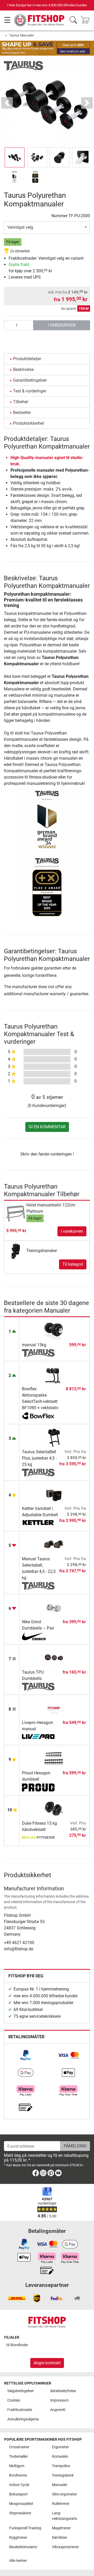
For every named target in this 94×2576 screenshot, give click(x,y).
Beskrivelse (23, 369)
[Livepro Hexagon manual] (54, 1708)
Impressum (59, 2400)
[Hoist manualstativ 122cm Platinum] (16, 1213)
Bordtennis (18, 2475)
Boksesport (18, 2494)
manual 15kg (34, 1345)
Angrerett (58, 2410)
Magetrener (61, 2528)
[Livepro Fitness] (38, 1737)
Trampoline (61, 2466)
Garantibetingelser (30, 380)
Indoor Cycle (19, 2485)
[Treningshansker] (16, 1250)
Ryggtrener (18, 2538)
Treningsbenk (63, 2475)
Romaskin (60, 2457)
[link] (26, 2055)
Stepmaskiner (20, 2513)
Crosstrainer (19, 2447)
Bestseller (22, 413)
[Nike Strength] (38, 1636)
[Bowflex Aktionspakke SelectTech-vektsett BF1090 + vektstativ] (54, 1375)
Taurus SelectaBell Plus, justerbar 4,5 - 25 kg (39, 1458)
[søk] (73, 20)
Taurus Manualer (22, 35)
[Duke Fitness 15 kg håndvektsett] (54, 1809)
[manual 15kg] (54, 1331)
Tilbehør (21, 402)
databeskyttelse (63, 2391)
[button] (15, 157)
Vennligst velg (20, 227)
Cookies (14, 2400)
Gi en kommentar (47, 1127)
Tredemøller (19, 2457)
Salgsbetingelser (21, 2391)
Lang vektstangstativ (65, 2516)
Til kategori (73, 1264)
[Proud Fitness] (38, 1787)
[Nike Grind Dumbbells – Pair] (54, 1608)
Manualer (60, 2485)
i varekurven (62, 325)
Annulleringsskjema (23, 2419)
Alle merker (18, 2561)
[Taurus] (23, 65)
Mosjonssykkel (21, 2504)
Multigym (17, 2466)
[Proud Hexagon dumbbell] (54, 1759)
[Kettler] (38, 1523)
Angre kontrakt (47, 2363)
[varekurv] (87, 20)
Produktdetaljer (27, 359)
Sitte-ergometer (64, 2494)
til (17, 2345)
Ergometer (60, 2447)
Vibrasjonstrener (65, 2547)
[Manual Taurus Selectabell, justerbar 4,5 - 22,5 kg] (54, 1545)
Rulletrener (61, 2504)
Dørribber (60, 2538)
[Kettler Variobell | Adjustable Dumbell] (54, 1494)
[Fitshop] (40, 20)
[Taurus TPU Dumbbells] (54, 1658)
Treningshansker (42, 1251)
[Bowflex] (38, 1416)
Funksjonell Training (25, 2528)
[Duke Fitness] (38, 1838)
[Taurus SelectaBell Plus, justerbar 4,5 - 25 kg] (54, 1438)
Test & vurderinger (30, 391)
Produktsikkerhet (28, 423)
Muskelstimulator (23, 2547)
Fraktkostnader (20, 2410)
